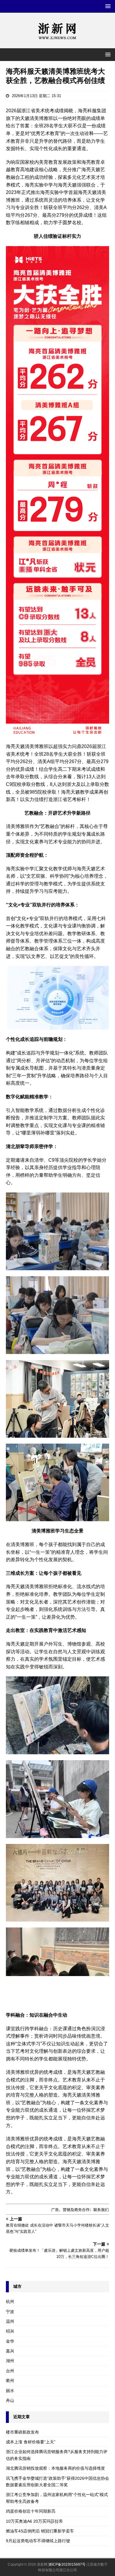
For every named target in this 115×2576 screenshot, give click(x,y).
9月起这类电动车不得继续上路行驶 (38, 2541)
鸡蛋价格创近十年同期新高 (31, 2511)
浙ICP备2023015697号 (67, 2564)
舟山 (10, 2400)
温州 (10, 2321)
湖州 (10, 2361)
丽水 (10, 2391)
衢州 (10, 2381)
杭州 (10, 2301)
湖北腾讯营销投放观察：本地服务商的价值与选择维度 (55, 2468)
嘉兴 (10, 2351)
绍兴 (10, 2331)
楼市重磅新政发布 (22, 2432)
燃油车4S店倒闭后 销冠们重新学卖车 (40, 2531)
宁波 (10, 2312)
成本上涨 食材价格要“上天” (31, 2442)
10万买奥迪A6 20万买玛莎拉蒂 (34, 2521)
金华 (10, 2341)
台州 (10, 2371)
